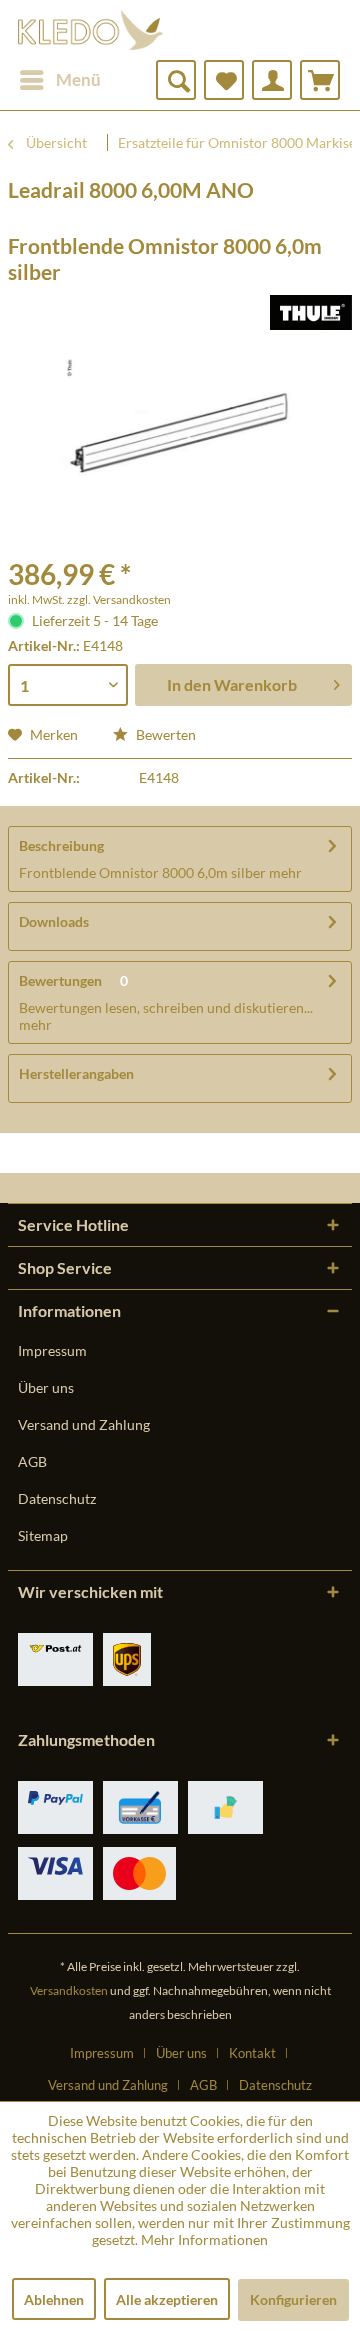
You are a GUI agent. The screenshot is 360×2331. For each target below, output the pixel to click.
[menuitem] (59, 80)
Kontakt (252, 2053)
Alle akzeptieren (167, 2299)
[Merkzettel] (224, 80)
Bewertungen (60, 980)
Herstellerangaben (76, 1073)
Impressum (52, 1350)
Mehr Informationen (204, 2239)
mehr (284, 872)
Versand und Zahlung (84, 1424)
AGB (32, 1461)
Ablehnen (54, 2299)
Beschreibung (61, 845)
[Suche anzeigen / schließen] (176, 80)
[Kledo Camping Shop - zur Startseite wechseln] (90, 30)
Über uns (46, 1387)
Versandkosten (69, 1990)
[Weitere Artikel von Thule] (311, 312)
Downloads (54, 921)
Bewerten (164, 734)
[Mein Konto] (272, 80)
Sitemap (43, 1535)
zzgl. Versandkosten (119, 599)
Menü (78, 79)
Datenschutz (57, 1498)
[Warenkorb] (320, 80)
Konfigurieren (293, 2299)
